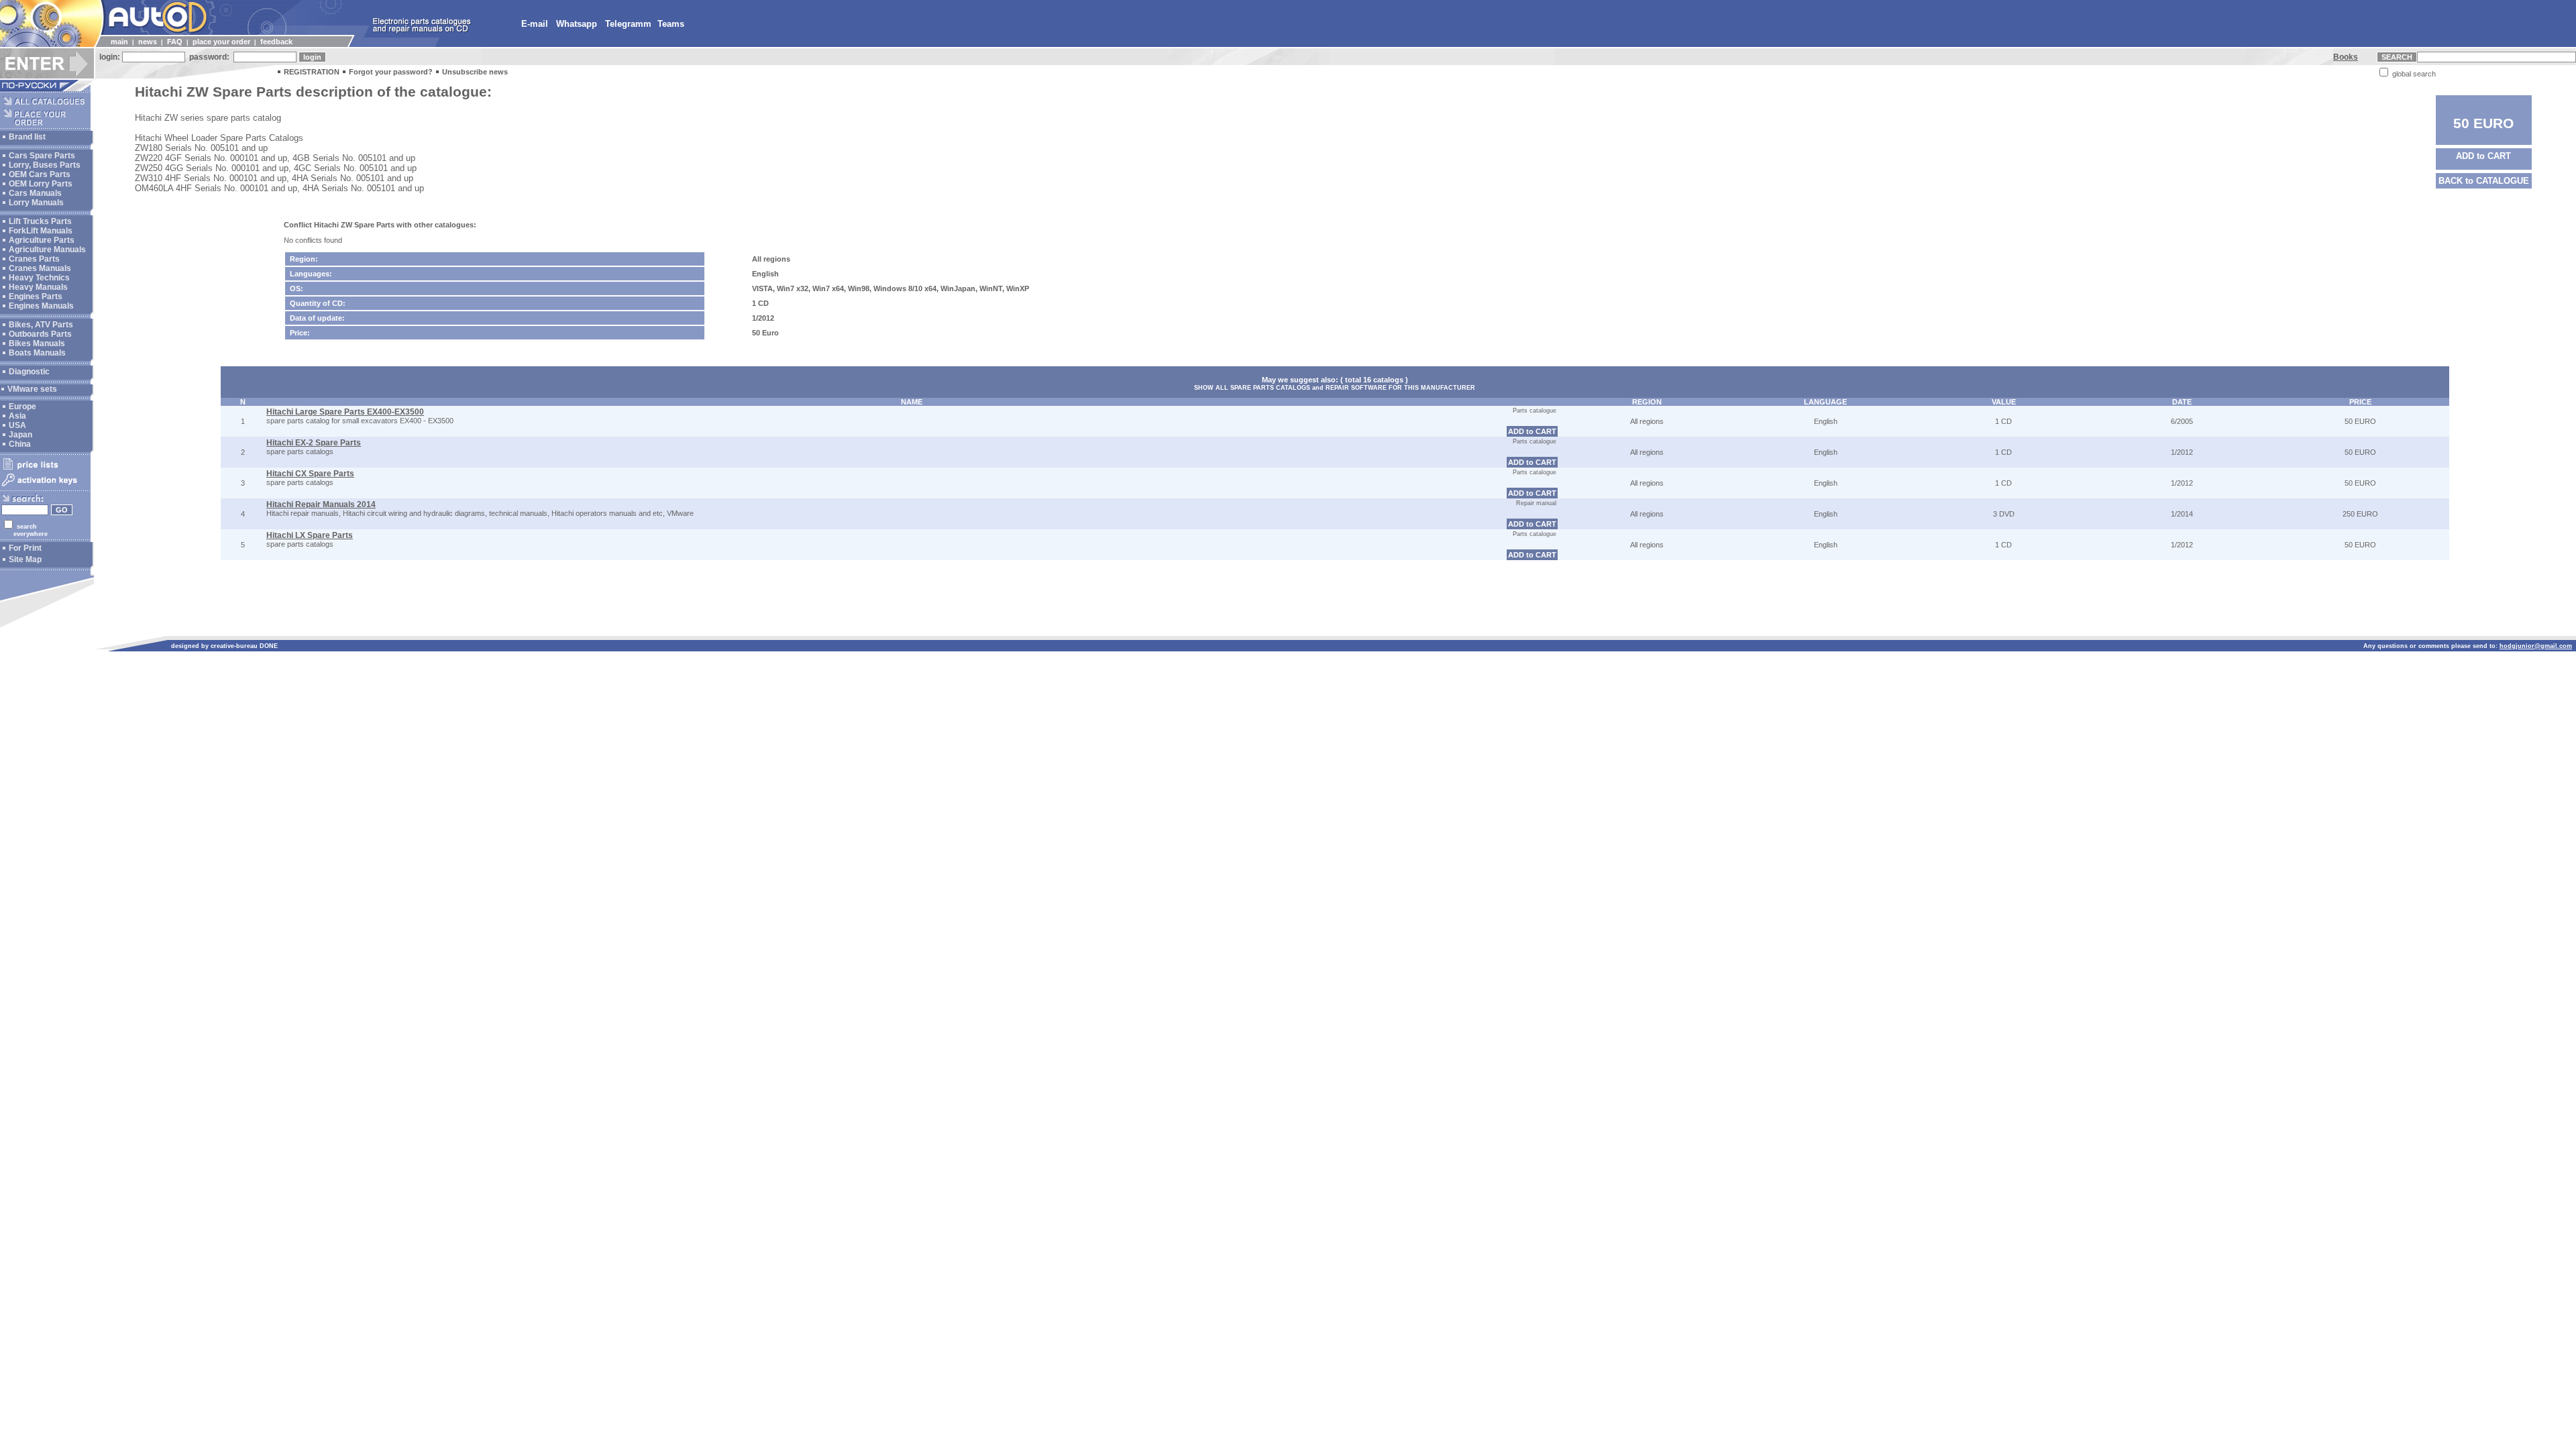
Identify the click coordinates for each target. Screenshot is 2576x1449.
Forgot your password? (391, 72)
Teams (671, 24)
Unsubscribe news (475, 72)
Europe (22, 407)
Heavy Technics (39, 278)
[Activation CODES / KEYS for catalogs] (45, 487)
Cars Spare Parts (42, 156)
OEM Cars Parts (40, 174)
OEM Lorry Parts (41, 184)
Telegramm (628, 24)
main (119, 42)
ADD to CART (2483, 156)
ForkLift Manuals (41, 231)
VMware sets (32, 389)
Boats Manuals (37, 353)
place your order (221, 42)
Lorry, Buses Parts (45, 165)
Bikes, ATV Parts (41, 325)
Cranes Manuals (40, 268)
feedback (276, 42)
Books (2346, 57)
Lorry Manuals (36, 203)
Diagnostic (29, 372)
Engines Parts (36, 297)
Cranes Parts (34, 259)
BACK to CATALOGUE (2484, 181)
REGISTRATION (312, 72)
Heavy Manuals (38, 287)
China (20, 444)
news (148, 42)
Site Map (25, 559)
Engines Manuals (41, 306)
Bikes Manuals (37, 343)
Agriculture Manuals (47, 250)
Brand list (27, 137)
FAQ (175, 42)
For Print (25, 548)
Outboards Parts (40, 334)
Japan (20, 435)
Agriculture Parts (42, 240)
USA (17, 425)
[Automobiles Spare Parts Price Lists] (45, 469)
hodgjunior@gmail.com (2536, 646)
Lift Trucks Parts (40, 221)
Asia (17, 416)
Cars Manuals (35, 193)
